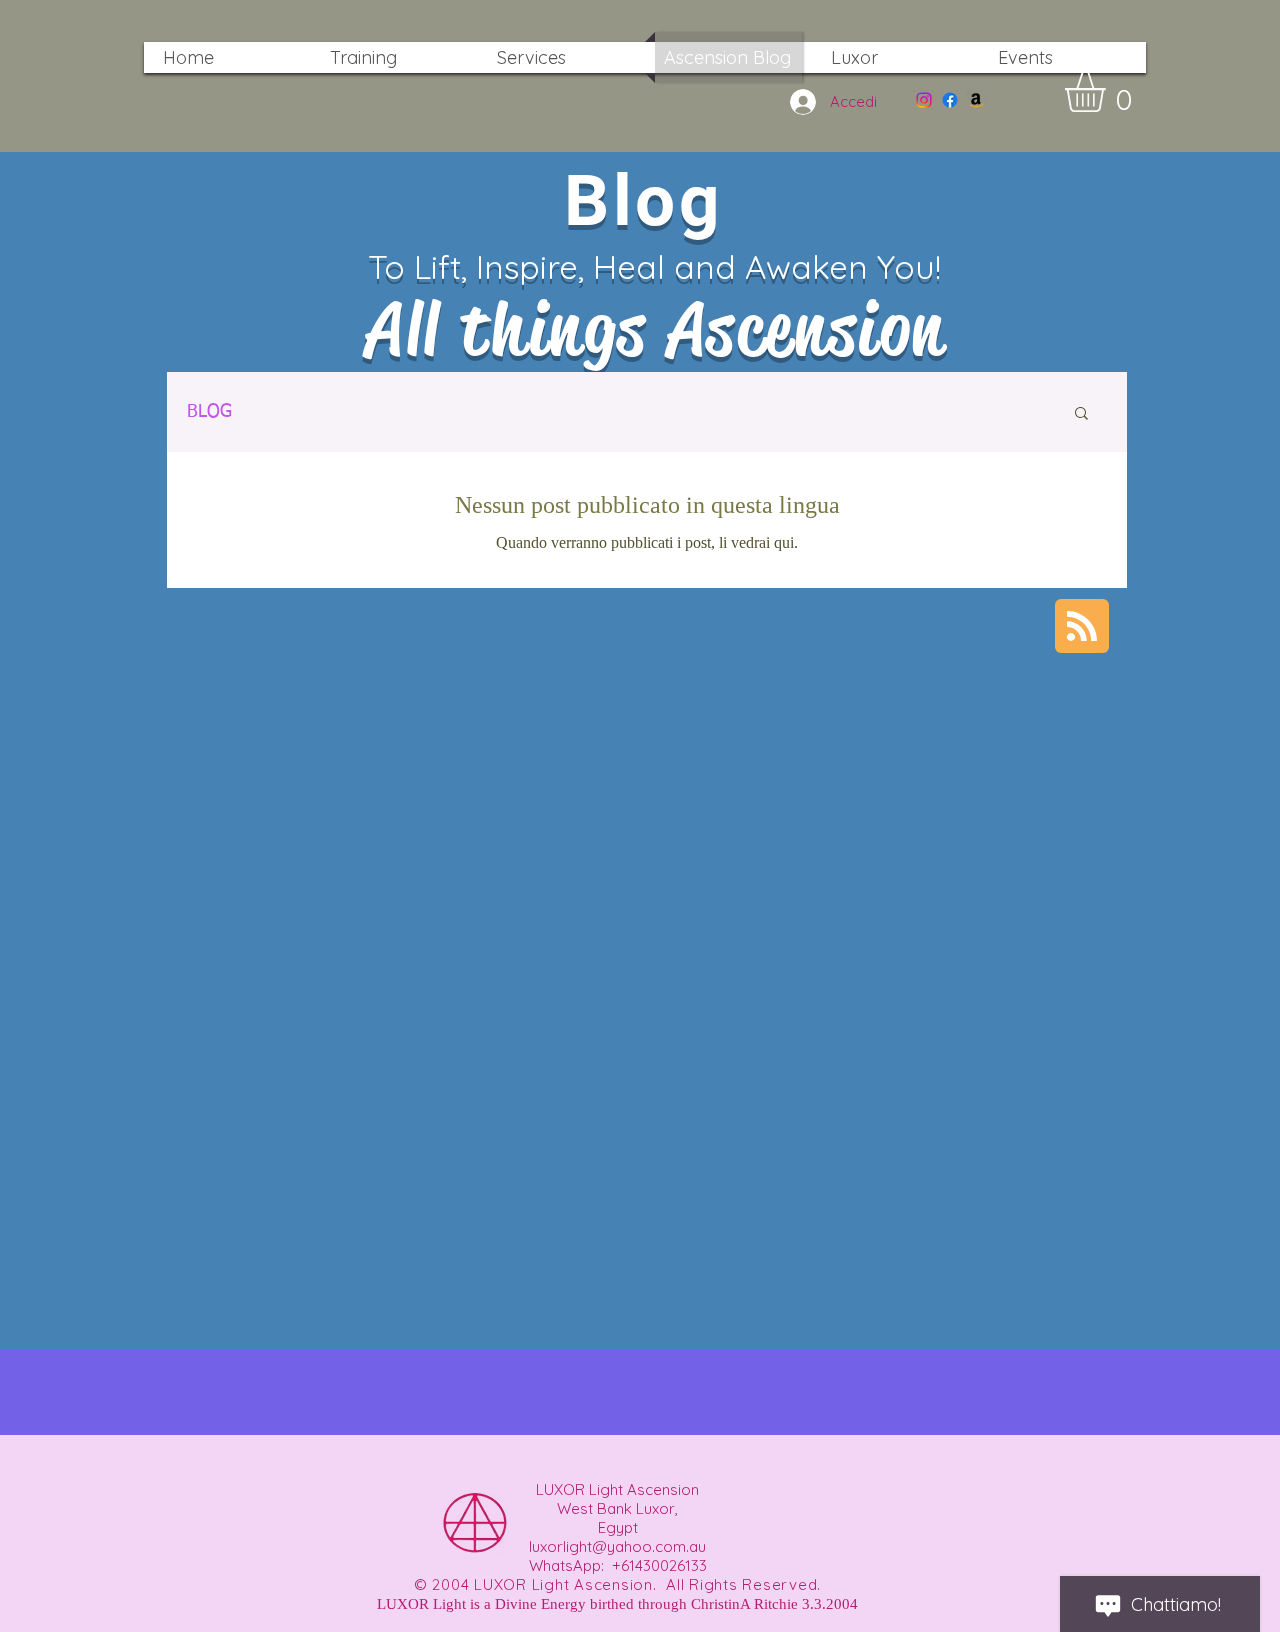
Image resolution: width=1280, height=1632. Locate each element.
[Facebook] (950, 100)
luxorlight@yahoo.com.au (617, 1546)
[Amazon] (976, 100)
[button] (1108, 92)
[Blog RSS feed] (1082, 627)
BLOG (209, 412)
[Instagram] (924, 100)
